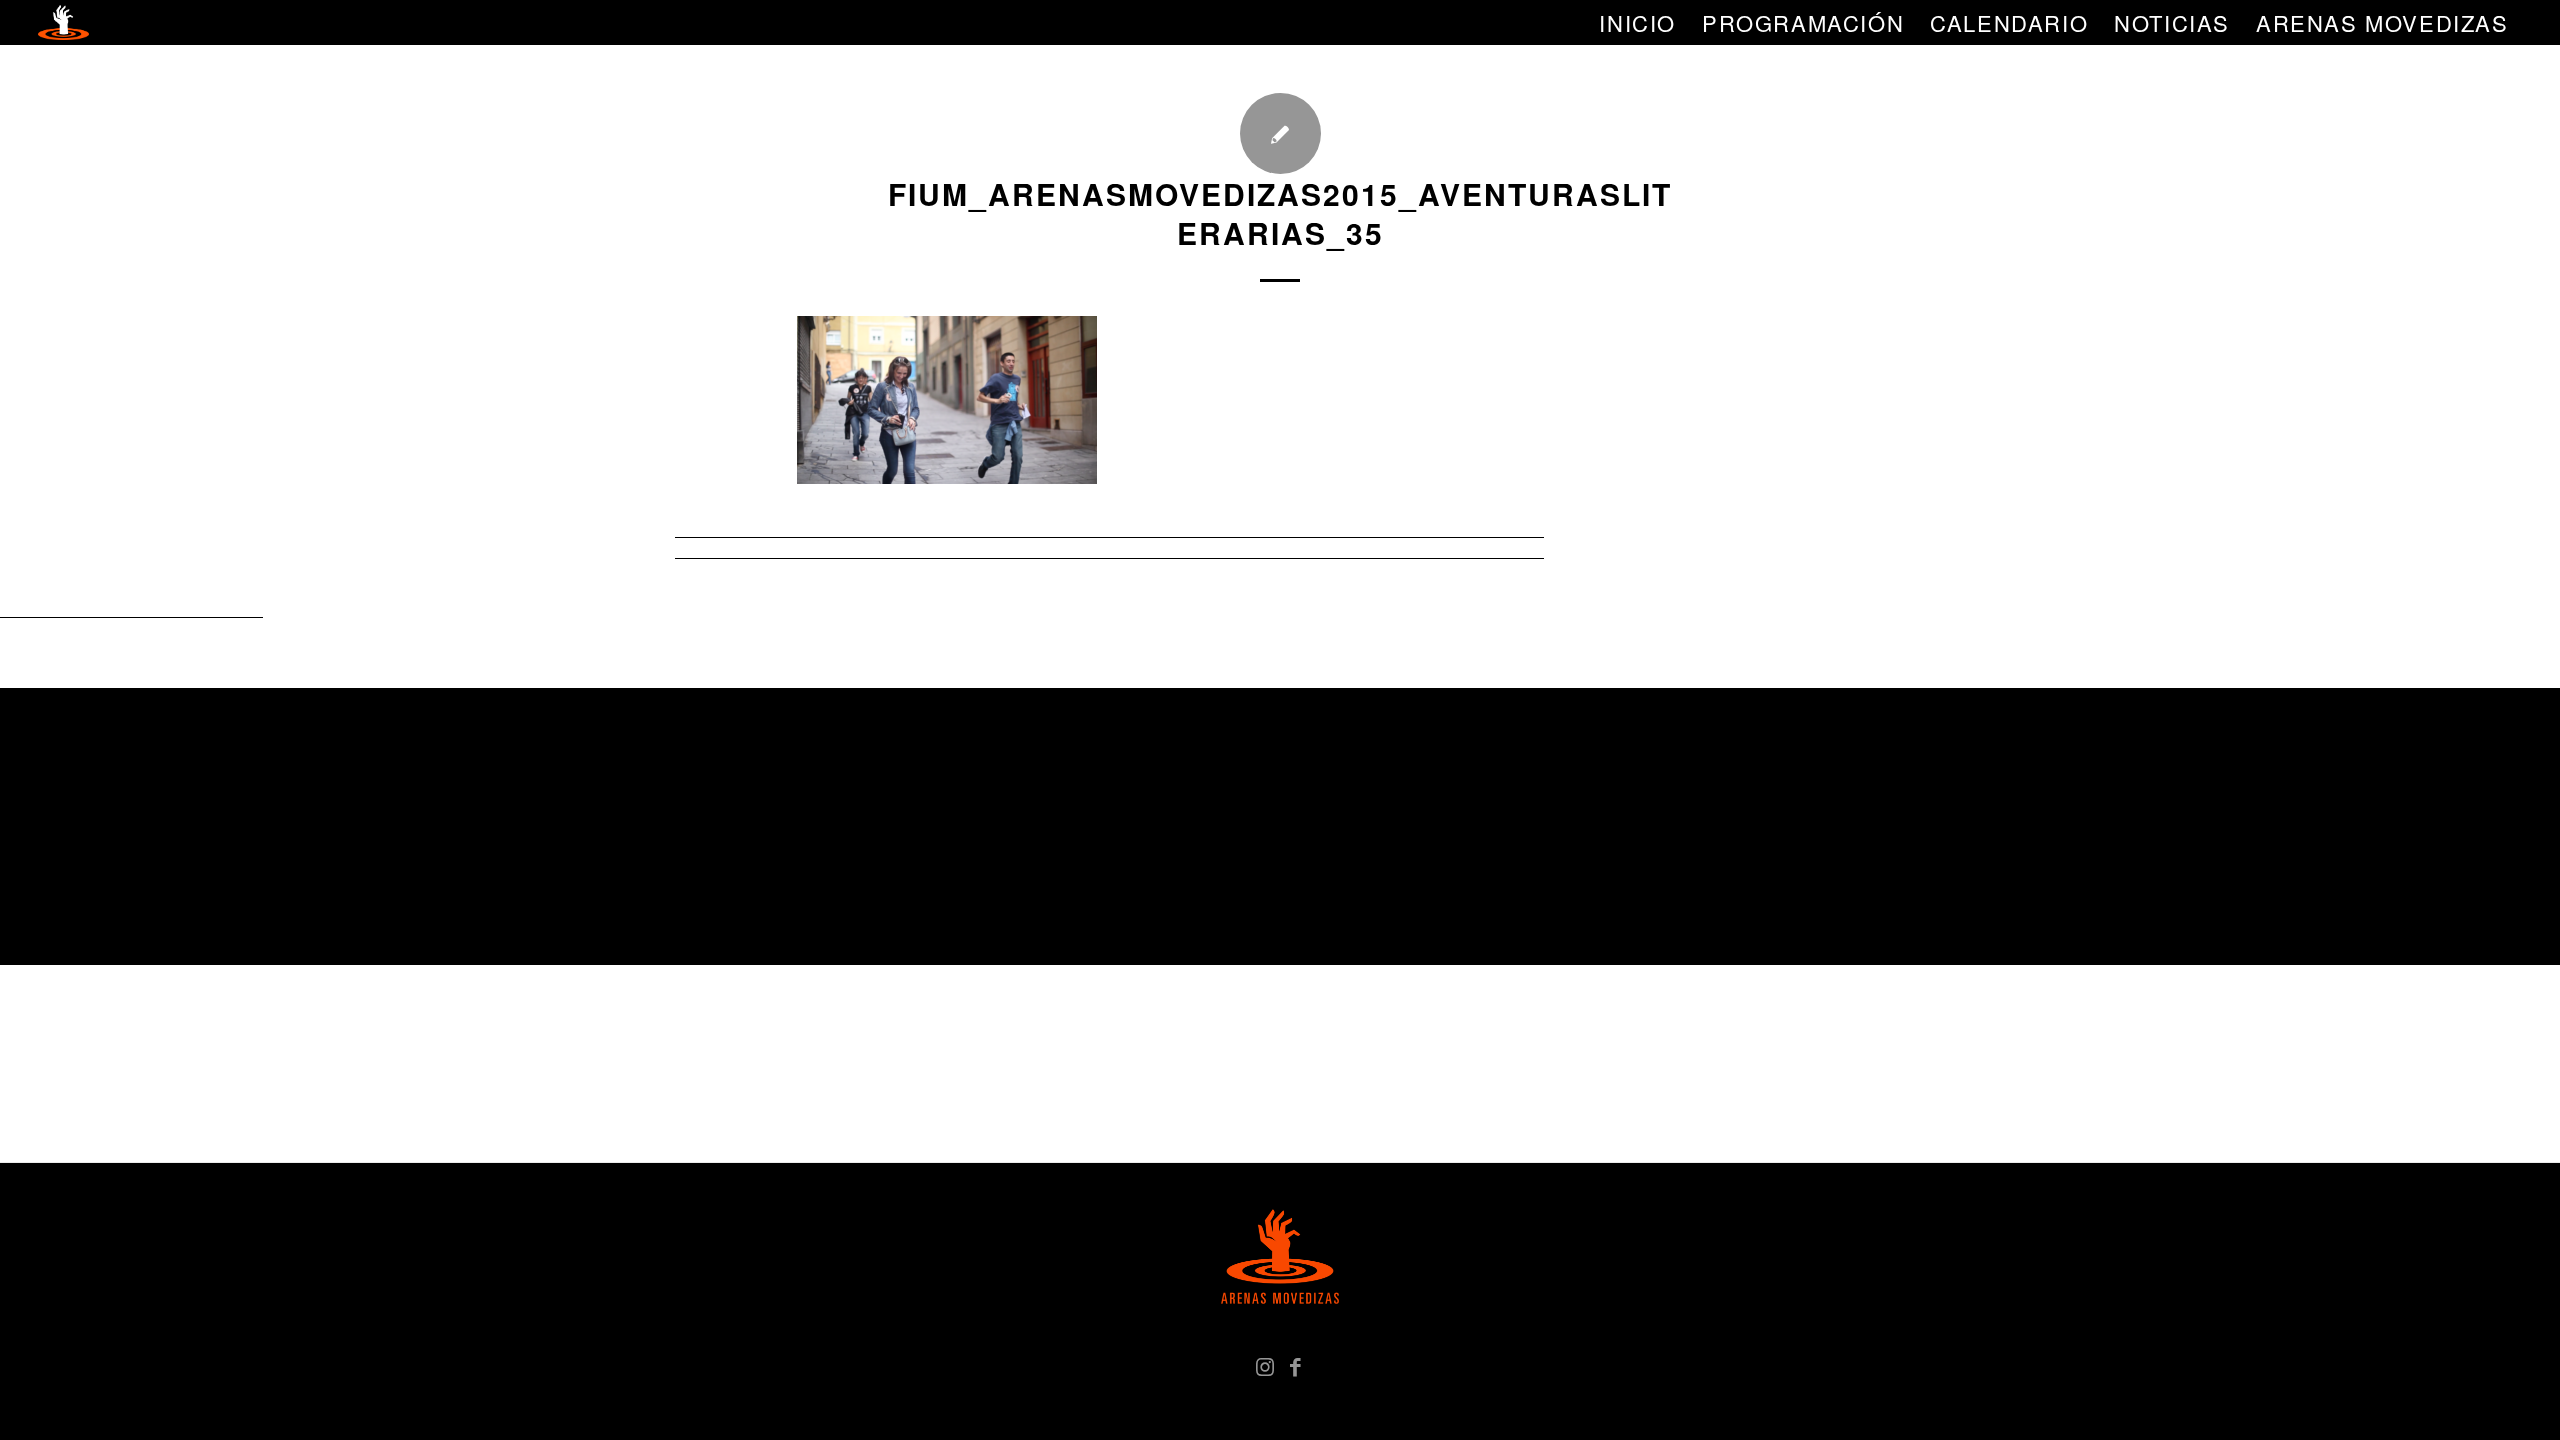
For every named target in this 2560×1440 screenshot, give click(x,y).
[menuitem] (1637, 22)
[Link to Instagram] (1265, 1365)
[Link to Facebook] (1295, 1365)
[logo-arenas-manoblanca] (63, 22)
